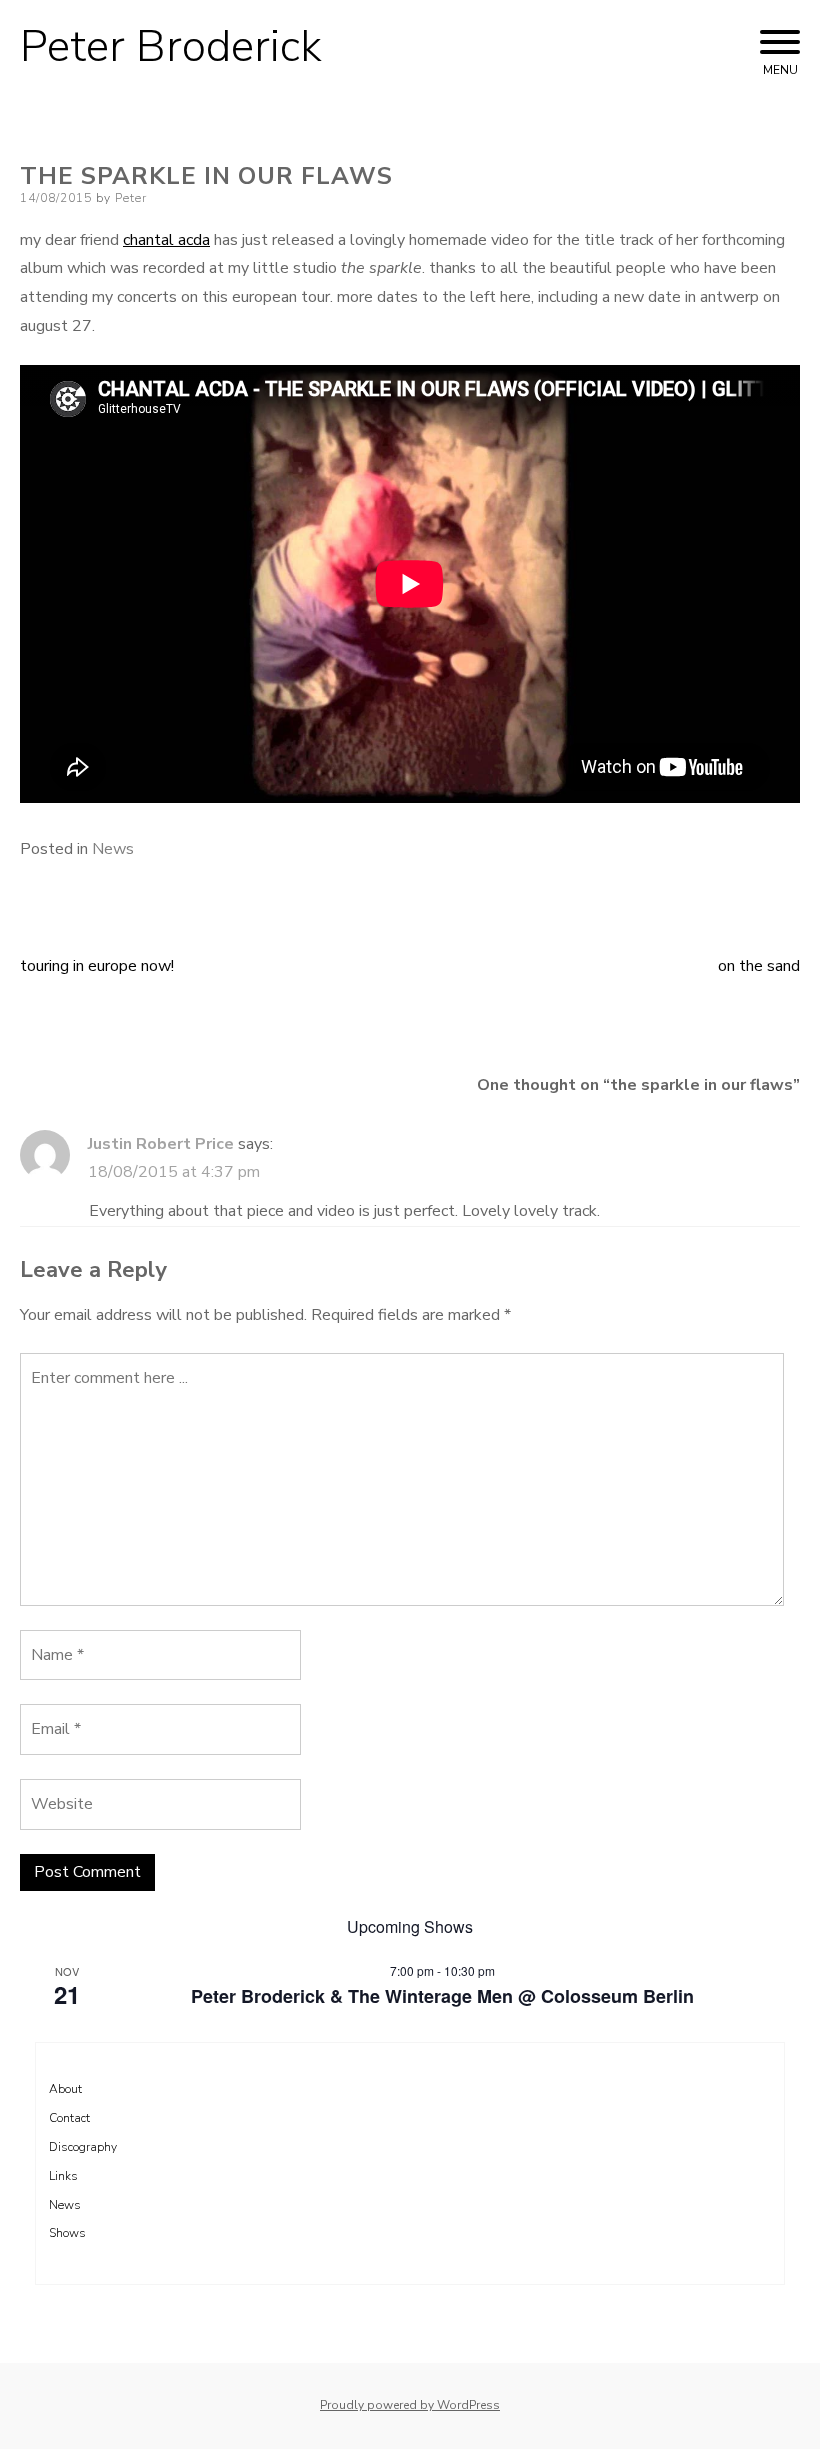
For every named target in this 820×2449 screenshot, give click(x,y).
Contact (69, 2118)
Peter (131, 198)
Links (63, 2176)
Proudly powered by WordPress (410, 2405)
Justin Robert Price (161, 1144)
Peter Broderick (171, 47)
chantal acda (166, 240)
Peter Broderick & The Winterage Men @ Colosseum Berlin (442, 1996)
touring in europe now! (97, 966)
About (65, 2089)
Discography (83, 2147)
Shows (67, 2233)
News (113, 849)
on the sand (759, 966)
